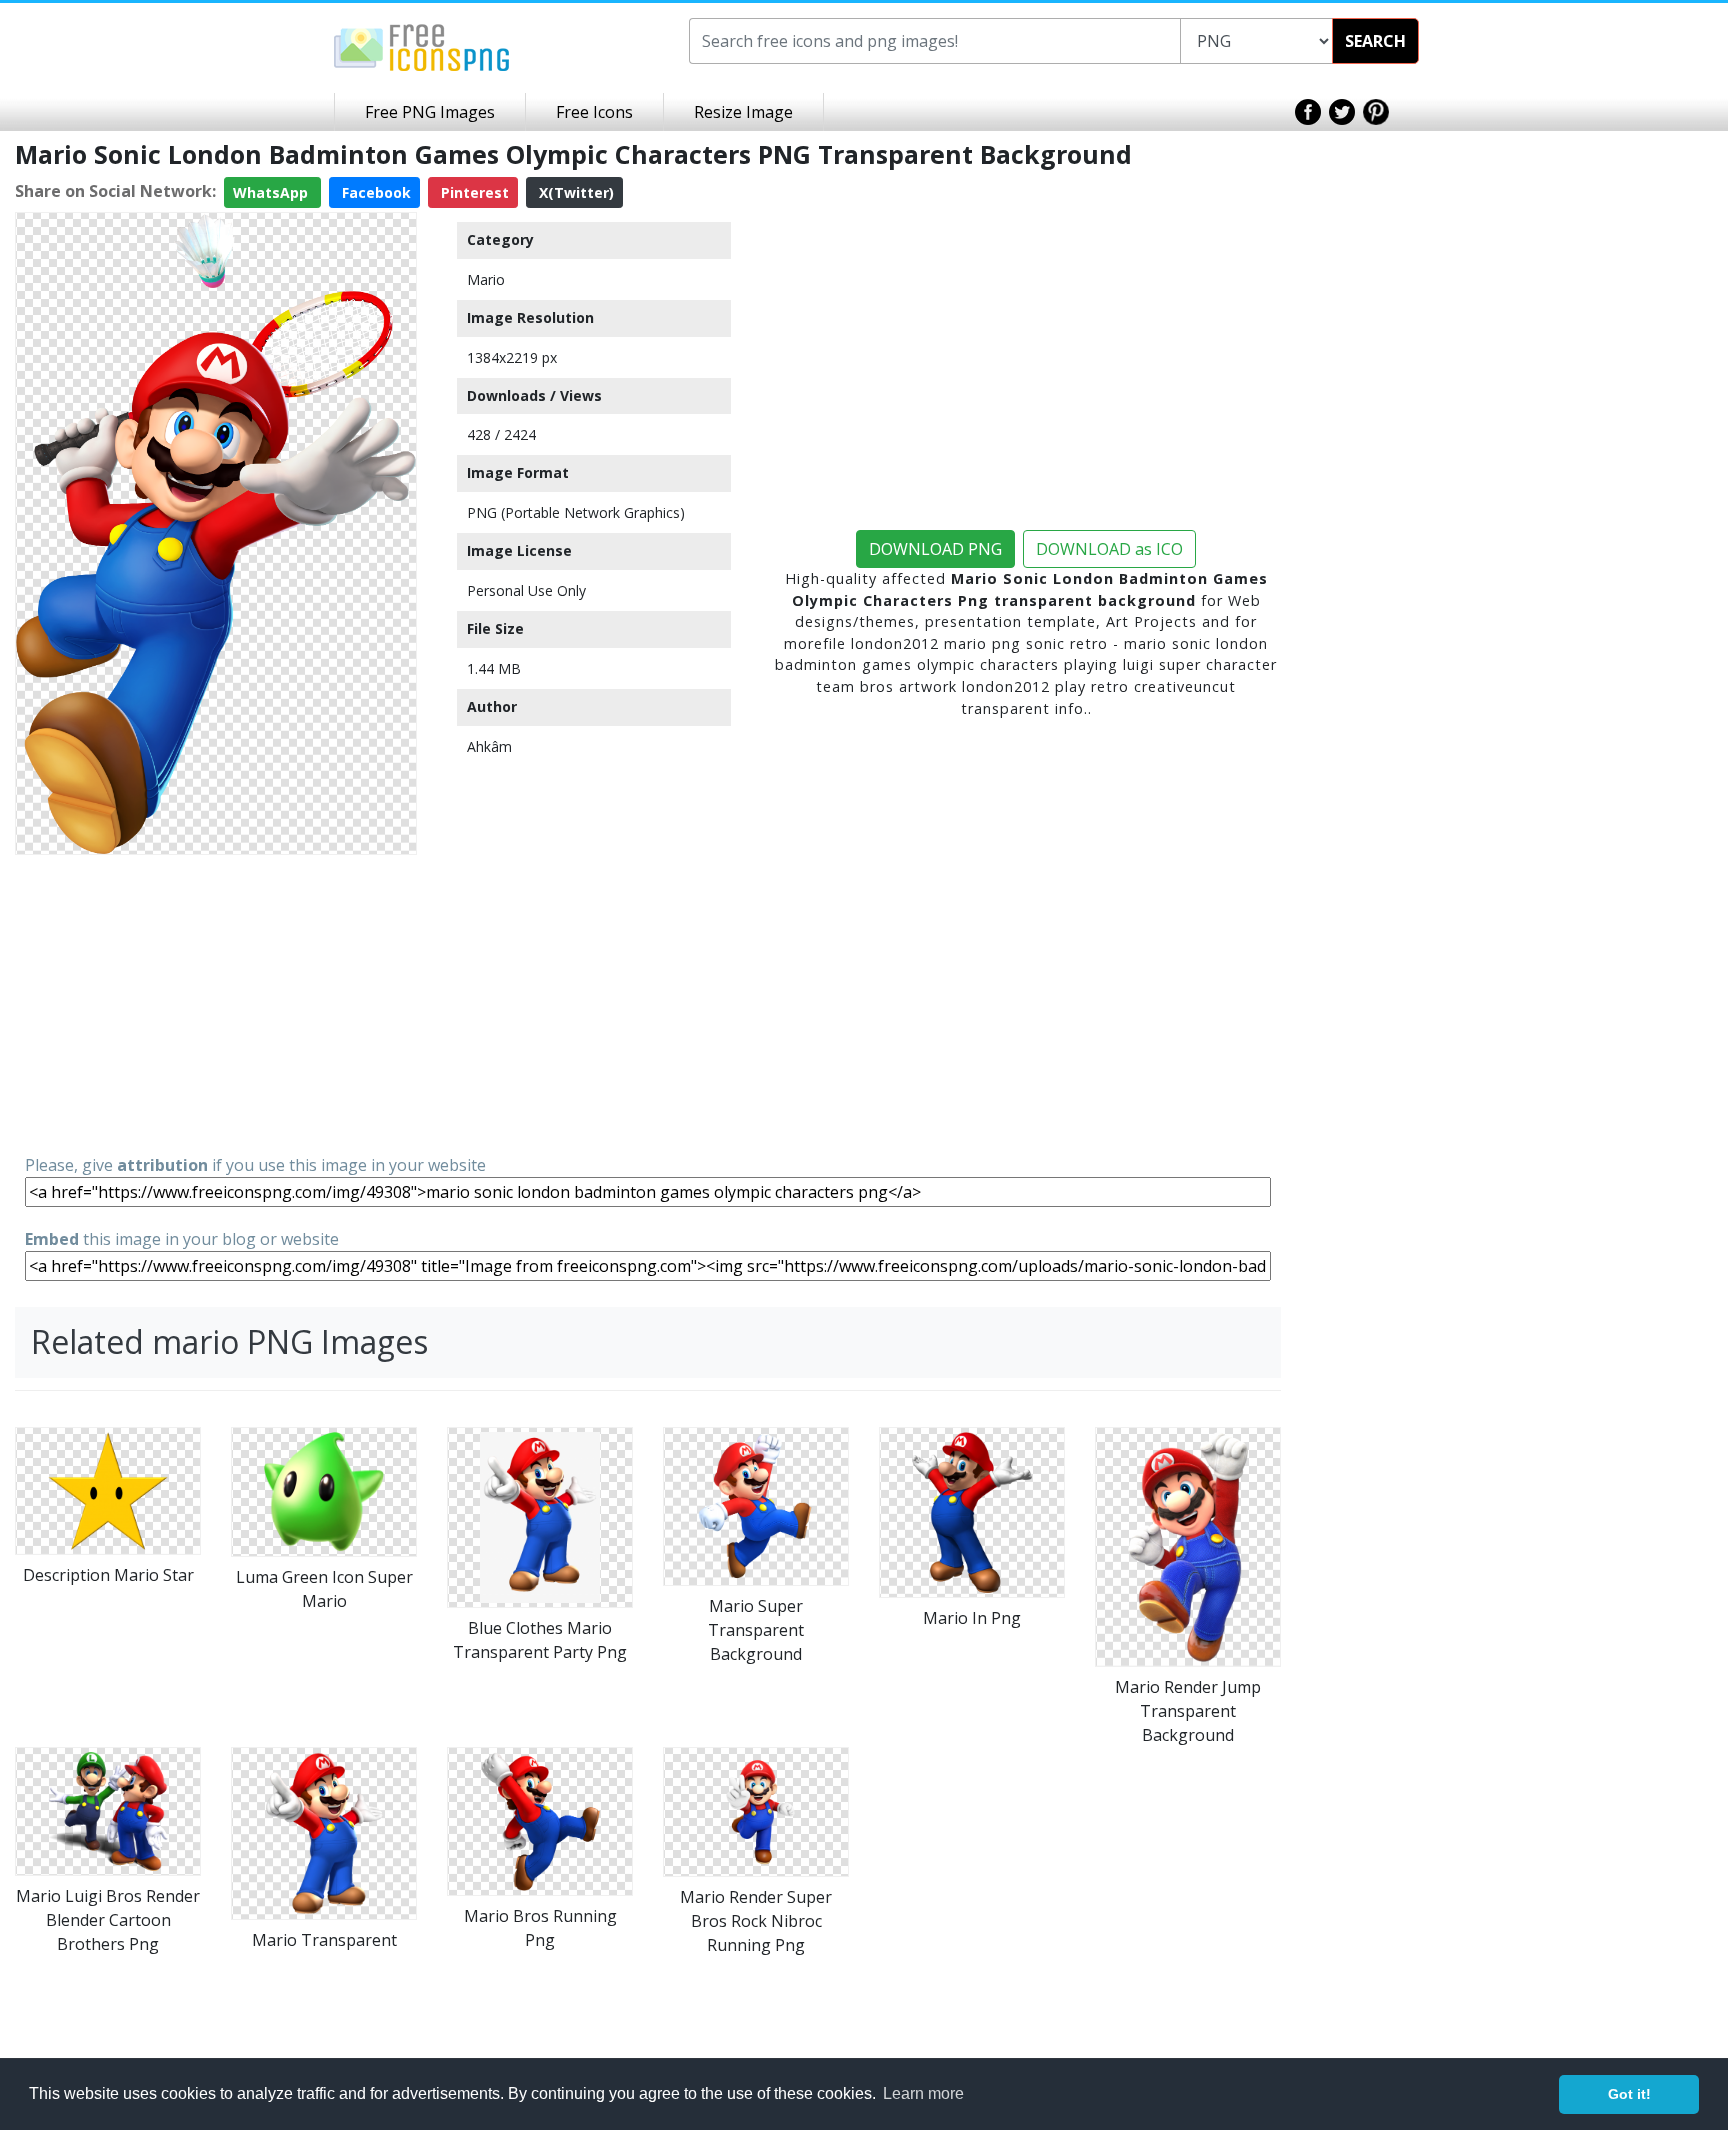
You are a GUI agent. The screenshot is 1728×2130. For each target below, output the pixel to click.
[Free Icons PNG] (422, 46)
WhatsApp (272, 192)
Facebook (374, 192)
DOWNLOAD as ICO (1109, 549)
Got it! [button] (1629, 2094)
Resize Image (743, 112)
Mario (486, 279)
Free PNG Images (430, 112)
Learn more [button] (923, 2093)
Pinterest (473, 192)
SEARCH (1375, 41)
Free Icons (594, 112)
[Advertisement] (216, 1003)
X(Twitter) (574, 192)
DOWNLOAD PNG (935, 549)
